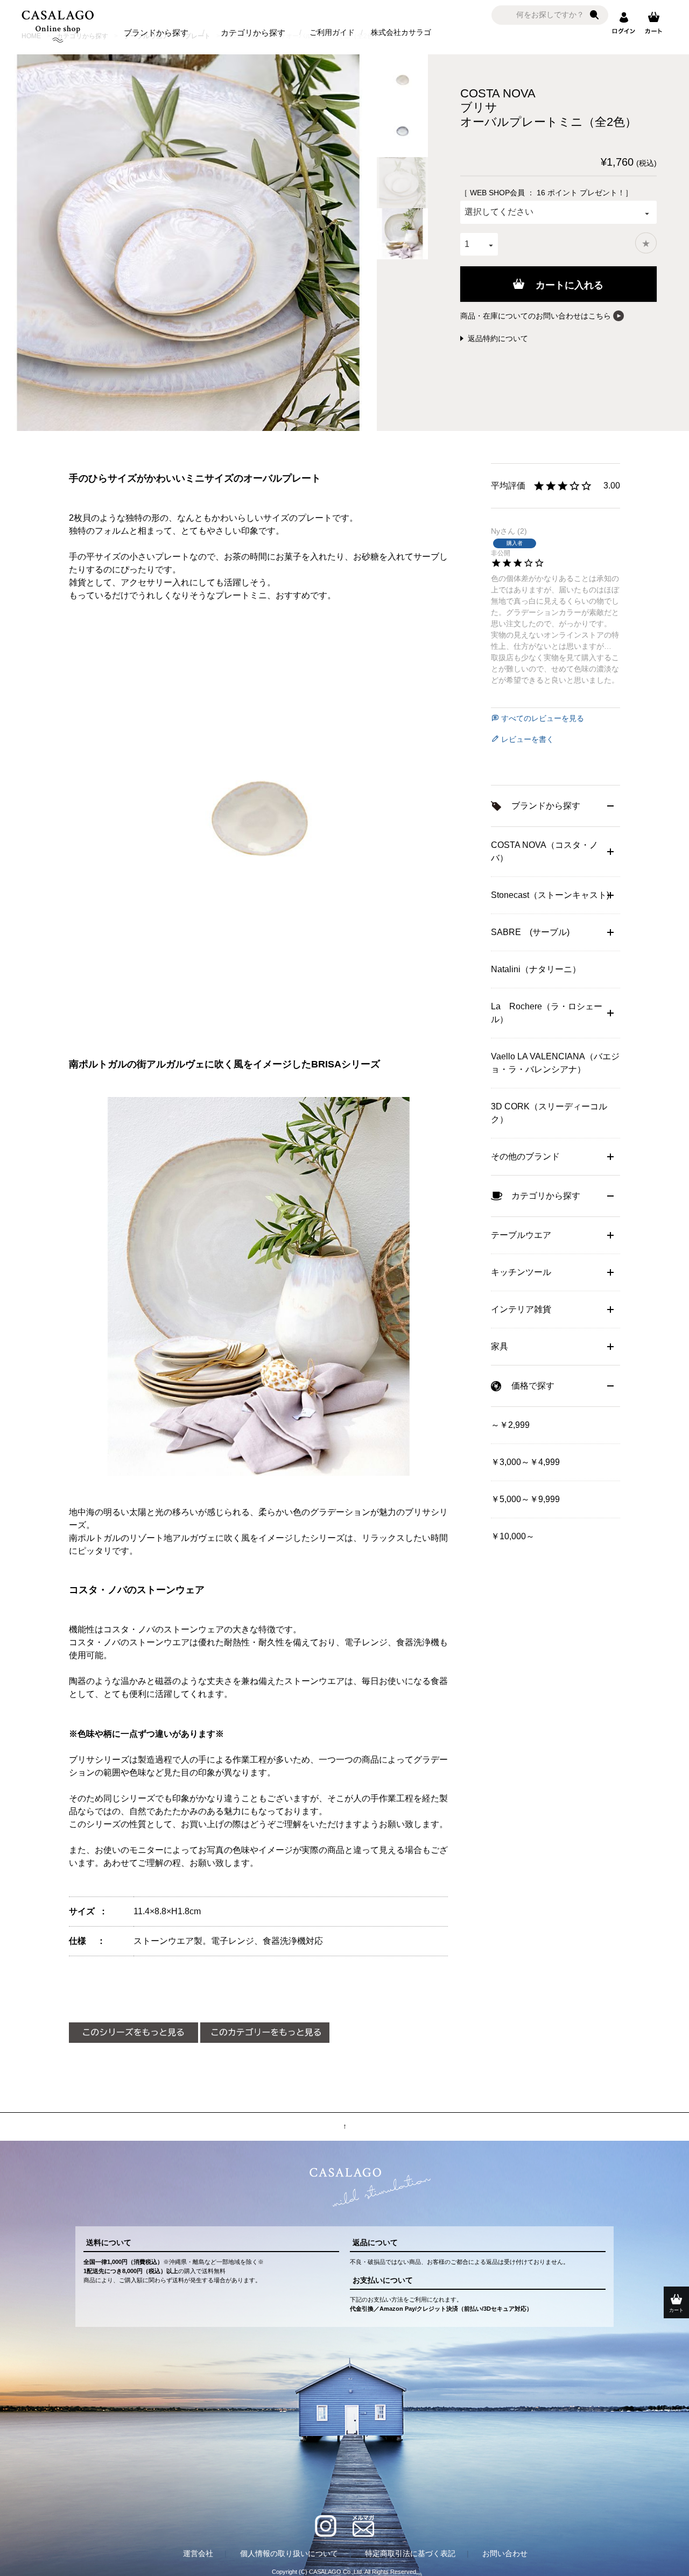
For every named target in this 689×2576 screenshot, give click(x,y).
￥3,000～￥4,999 (525, 1462)
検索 (594, 15)
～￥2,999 (510, 1425)
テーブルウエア (521, 1235)
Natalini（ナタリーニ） (536, 969)
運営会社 (198, 2553)
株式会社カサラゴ (401, 32)
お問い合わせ (505, 2553)
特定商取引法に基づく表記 (410, 2553)
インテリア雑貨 (521, 1309)
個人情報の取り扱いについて (289, 2553)
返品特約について (498, 338)
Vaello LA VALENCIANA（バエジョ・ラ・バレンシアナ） (555, 1063)
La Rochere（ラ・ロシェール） (547, 1013)
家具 (500, 1346)
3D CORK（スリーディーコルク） (549, 1113)
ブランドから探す (156, 33)
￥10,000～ (513, 1536)
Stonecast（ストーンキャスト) (550, 895)
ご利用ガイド (332, 32)
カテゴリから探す (253, 33)
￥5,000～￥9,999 (525, 1499)
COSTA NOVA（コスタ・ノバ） (544, 851)
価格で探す (533, 1386)
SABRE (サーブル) (530, 932)
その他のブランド (525, 1156)
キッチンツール (521, 1272)
